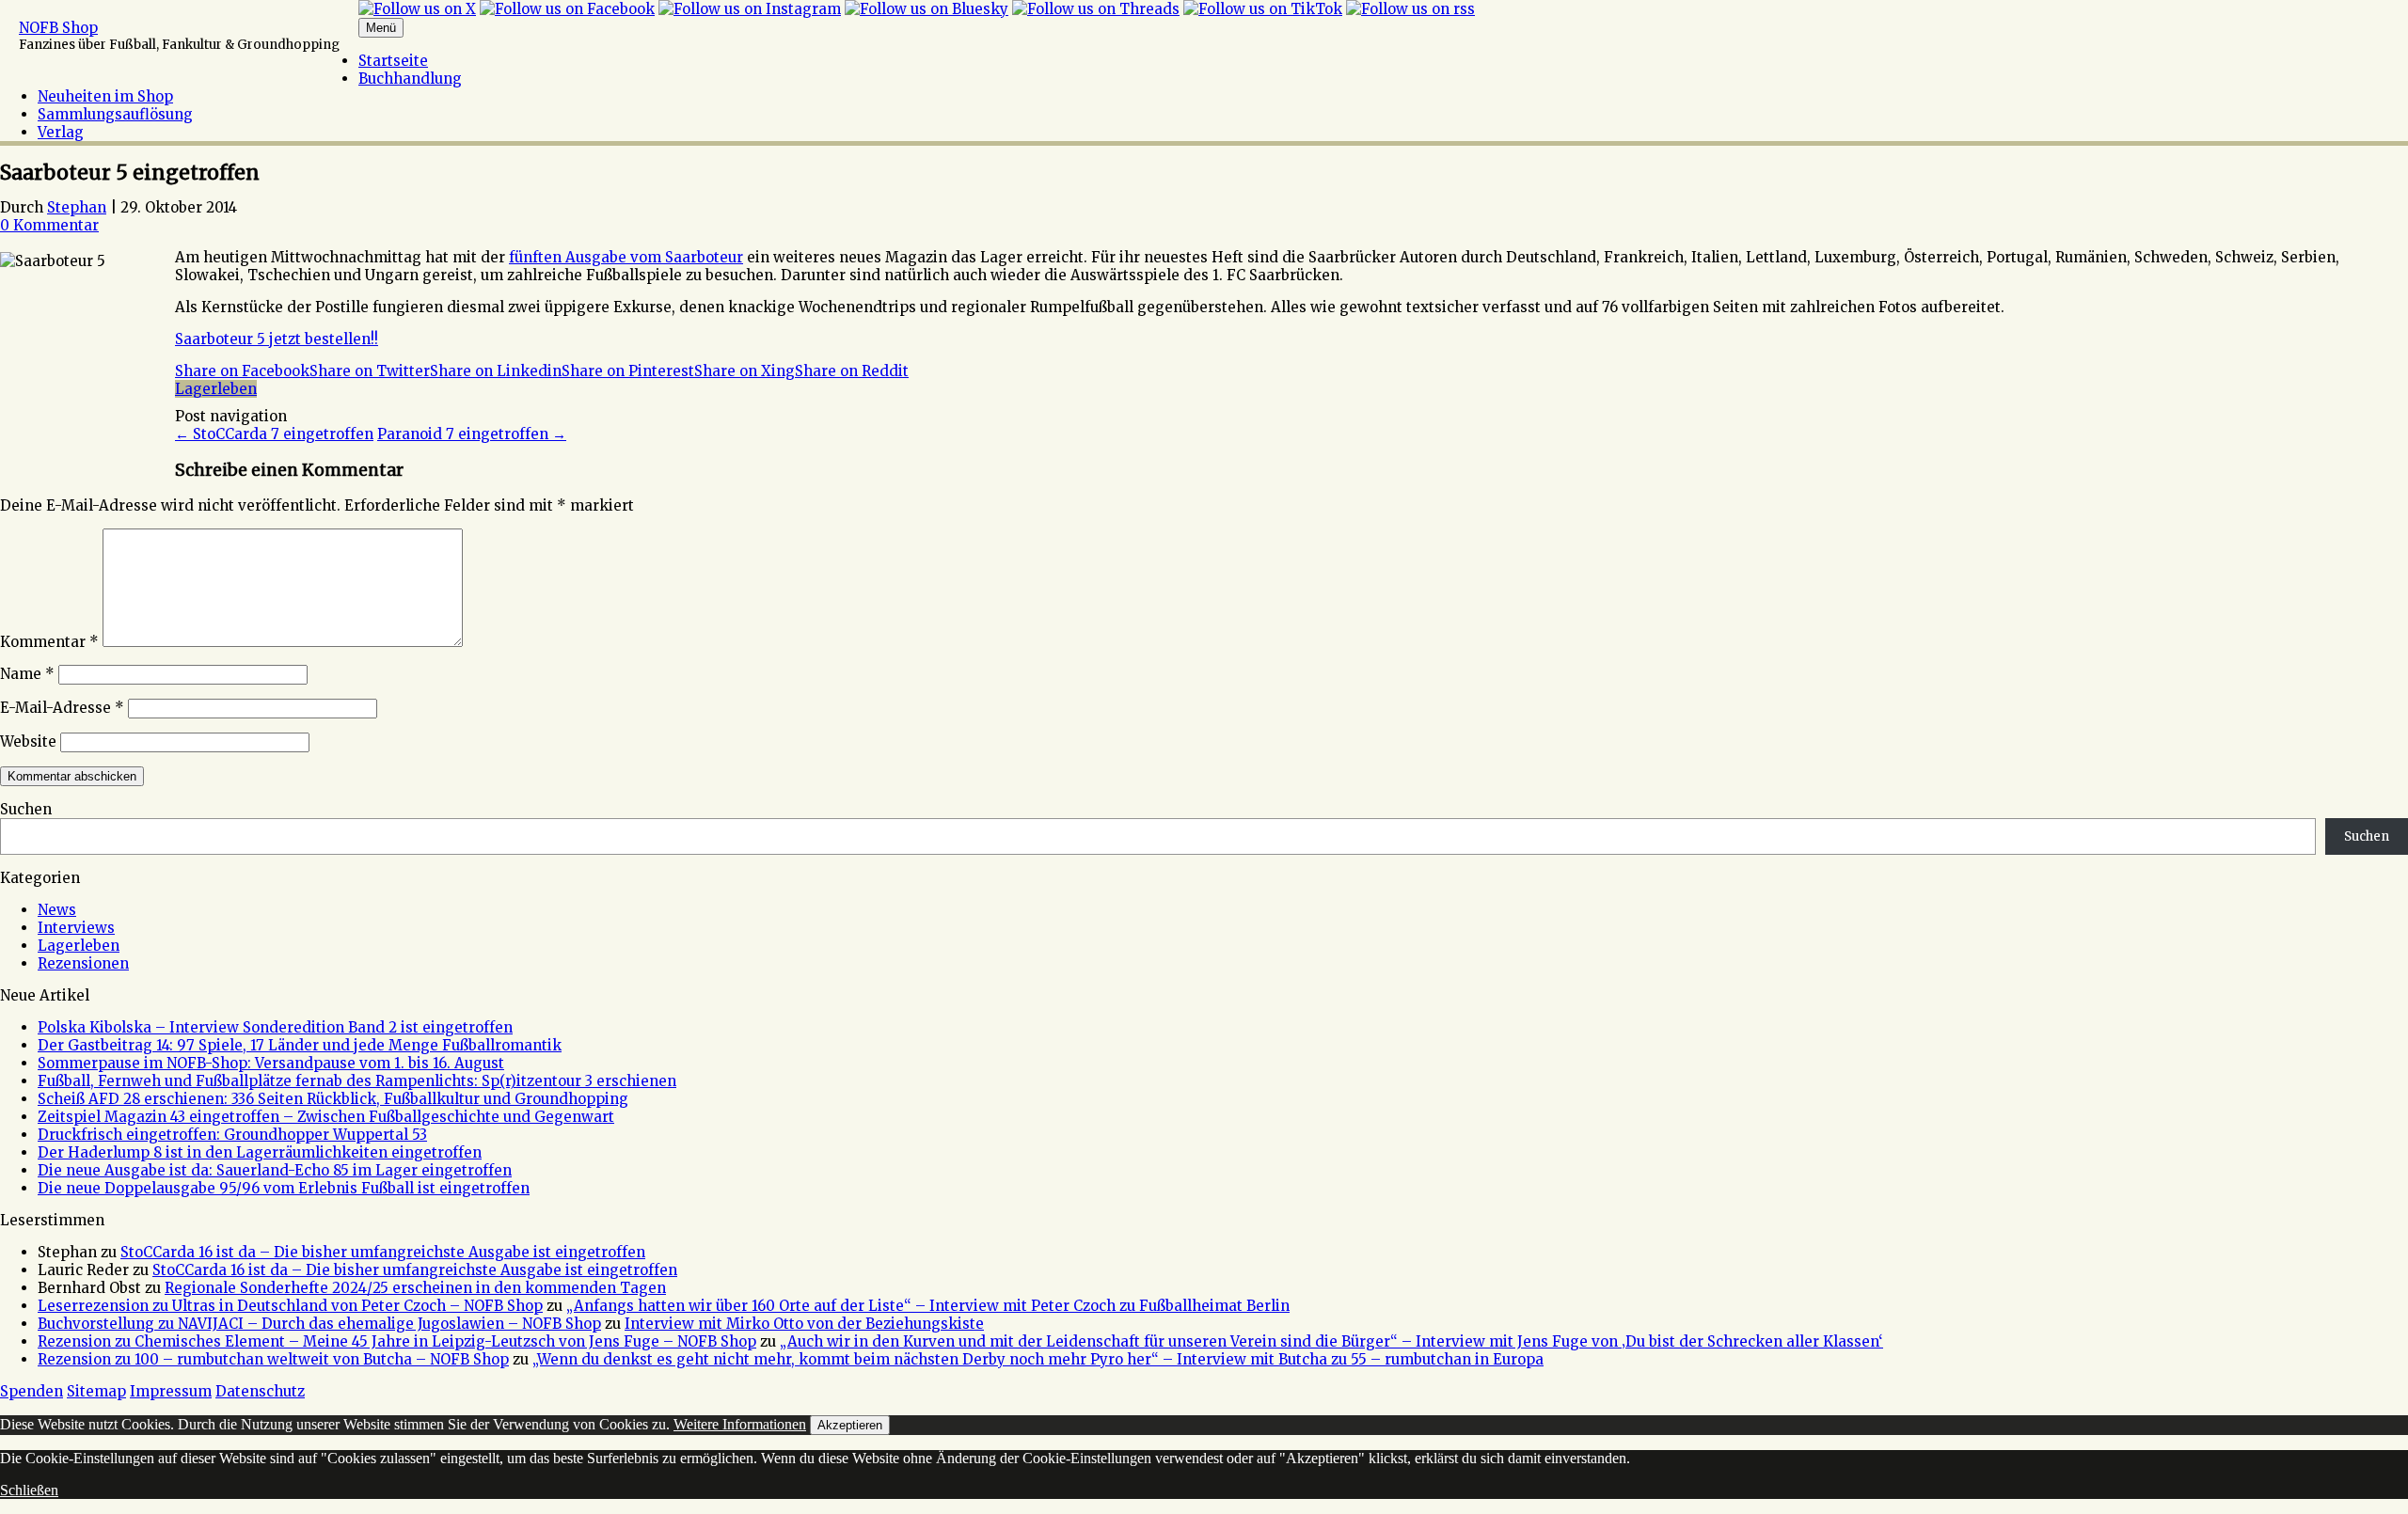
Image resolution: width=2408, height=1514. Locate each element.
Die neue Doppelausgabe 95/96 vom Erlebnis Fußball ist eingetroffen (284, 1188)
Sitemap (96, 1391)
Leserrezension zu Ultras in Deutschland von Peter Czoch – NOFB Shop (290, 1306)
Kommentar (49, 642)
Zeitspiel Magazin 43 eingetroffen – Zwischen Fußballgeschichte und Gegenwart (326, 1117)
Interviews (76, 928)
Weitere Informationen (740, 1424)
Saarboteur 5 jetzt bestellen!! (277, 339)
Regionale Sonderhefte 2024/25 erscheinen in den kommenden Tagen (415, 1288)
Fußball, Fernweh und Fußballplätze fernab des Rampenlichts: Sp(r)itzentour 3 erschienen (357, 1081)
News (57, 910)
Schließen (29, 1490)
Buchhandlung (410, 79)
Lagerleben (216, 389)
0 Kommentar (49, 225)
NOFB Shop (58, 28)
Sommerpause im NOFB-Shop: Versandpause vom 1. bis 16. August (271, 1063)
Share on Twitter (370, 371)
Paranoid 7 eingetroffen (472, 434)
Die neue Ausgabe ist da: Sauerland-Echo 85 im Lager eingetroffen (275, 1170)
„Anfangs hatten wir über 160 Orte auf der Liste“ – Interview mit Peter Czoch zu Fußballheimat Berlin (928, 1306)
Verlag (61, 132)
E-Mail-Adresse (62, 708)
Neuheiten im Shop (105, 96)
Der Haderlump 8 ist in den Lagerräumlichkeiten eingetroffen (260, 1152)
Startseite (393, 61)
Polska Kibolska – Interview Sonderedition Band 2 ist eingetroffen (275, 1027)
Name (27, 674)
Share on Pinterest (628, 371)
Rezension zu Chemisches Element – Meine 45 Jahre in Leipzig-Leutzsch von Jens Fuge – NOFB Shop (397, 1341)
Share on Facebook (242, 371)
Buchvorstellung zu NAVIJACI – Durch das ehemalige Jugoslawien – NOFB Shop (319, 1324)
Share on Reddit (852, 371)
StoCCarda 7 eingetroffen (274, 434)
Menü (381, 28)
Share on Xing (745, 371)
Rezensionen (83, 963)
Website (28, 741)
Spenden (32, 1391)
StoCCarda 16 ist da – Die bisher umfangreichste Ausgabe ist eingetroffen (383, 1252)
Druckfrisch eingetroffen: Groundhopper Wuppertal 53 (232, 1135)
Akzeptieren (850, 1425)
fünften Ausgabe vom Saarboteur (626, 257)
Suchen (26, 809)
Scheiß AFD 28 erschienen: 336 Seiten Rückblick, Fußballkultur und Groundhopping (333, 1099)
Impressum (171, 1391)
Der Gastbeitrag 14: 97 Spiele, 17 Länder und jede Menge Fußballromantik (300, 1045)
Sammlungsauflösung (115, 114)
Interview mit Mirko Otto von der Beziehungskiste (804, 1324)
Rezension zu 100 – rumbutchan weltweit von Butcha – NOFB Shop (273, 1359)
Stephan (77, 207)
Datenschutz (260, 1391)
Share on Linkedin (496, 371)
